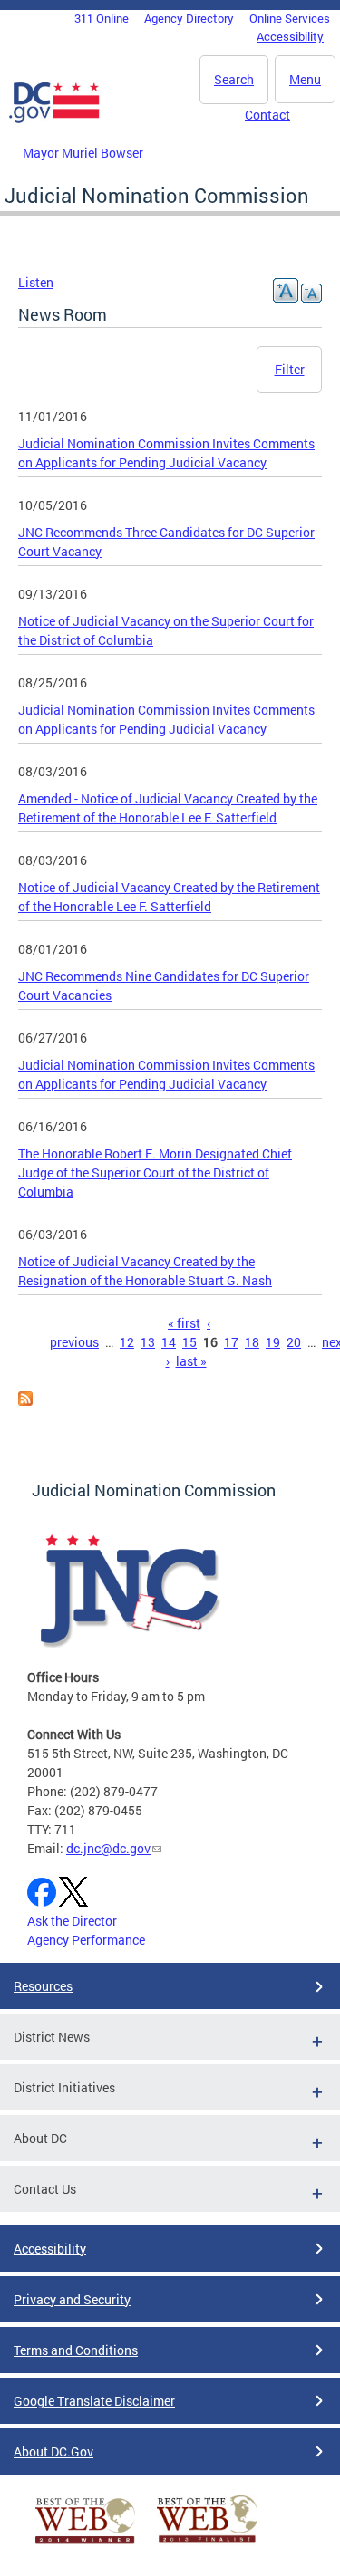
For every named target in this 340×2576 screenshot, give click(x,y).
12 (127, 1342)
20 (294, 1342)
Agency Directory (189, 18)
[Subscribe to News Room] (25, 1401)
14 (169, 1342)
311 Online (102, 18)
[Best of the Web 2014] (85, 2544)
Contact (267, 115)
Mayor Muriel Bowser (83, 153)
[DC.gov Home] (54, 120)
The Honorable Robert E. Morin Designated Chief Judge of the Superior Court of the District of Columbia (155, 1173)
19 (273, 1342)
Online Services (290, 18)
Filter (290, 369)
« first (184, 1323)
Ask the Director (72, 1921)
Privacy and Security (72, 2299)
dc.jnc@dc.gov (108, 1848)
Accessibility (290, 36)
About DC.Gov (53, 2451)
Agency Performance (86, 1940)
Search (234, 79)
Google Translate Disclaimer (94, 2401)
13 (148, 1342)
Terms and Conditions (76, 2350)
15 (189, 1342)
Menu (305, 79)
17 (231, 1342)
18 (252, 1342)
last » (191, 1361)
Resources (43, 1986)
